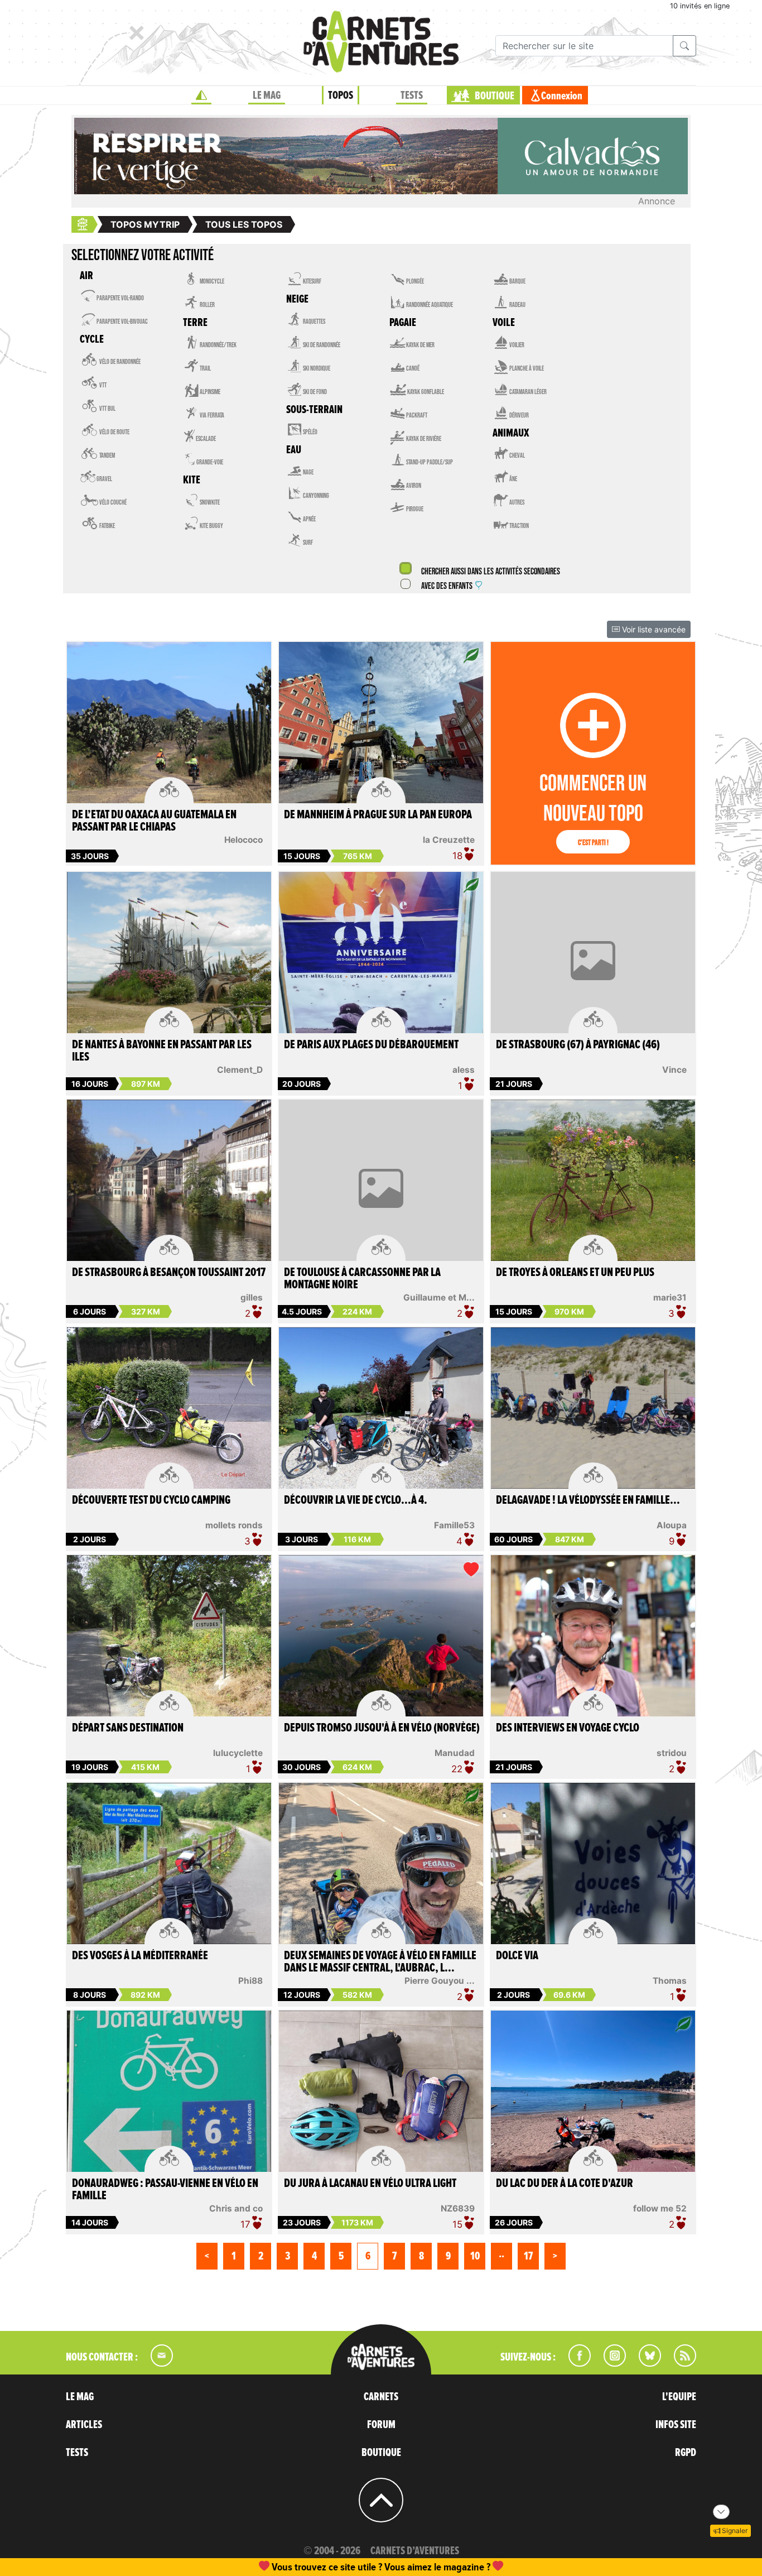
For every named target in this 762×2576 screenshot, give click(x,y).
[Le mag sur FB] (575, 2363)
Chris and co (236, 2208)
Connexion (562, 96)
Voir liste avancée (653, 629)
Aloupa (672, 1525)
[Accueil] (201, 95)
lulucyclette (238, 1753)
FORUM (381, 2425)
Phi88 (250, 1981)
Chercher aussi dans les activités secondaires (490, 572)
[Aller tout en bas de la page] (721, 2512)
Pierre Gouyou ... (440, 1981)
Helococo (243, 840)
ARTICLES (84, 2425)
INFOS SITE (676, 2425)
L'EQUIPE (679, 2397)
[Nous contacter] (156, 2363)
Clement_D (240, 1070)
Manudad (455, 1753)
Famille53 (454, 1525)
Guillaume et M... (439, 1297)
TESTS (412, 95)
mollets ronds (234, 1525)
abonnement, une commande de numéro (295, 2567)
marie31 (670, 1297)
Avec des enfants (447, 586)
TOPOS (341, 95)
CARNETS (381, 2397)
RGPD (686, 2453)
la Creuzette (449, 840)
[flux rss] (679, 2363)
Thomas (670, 1981)
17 (528, 2256)
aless (464, 1070)
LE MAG (267, 95)
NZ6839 (458, 2208)
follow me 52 (660, 2208)
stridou (672, 1753)
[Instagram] (610, 2363)
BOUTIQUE (495, 96)
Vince (674, 1070)
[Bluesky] (644, 2363)
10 (475, 2256)
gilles (252, 1297)
